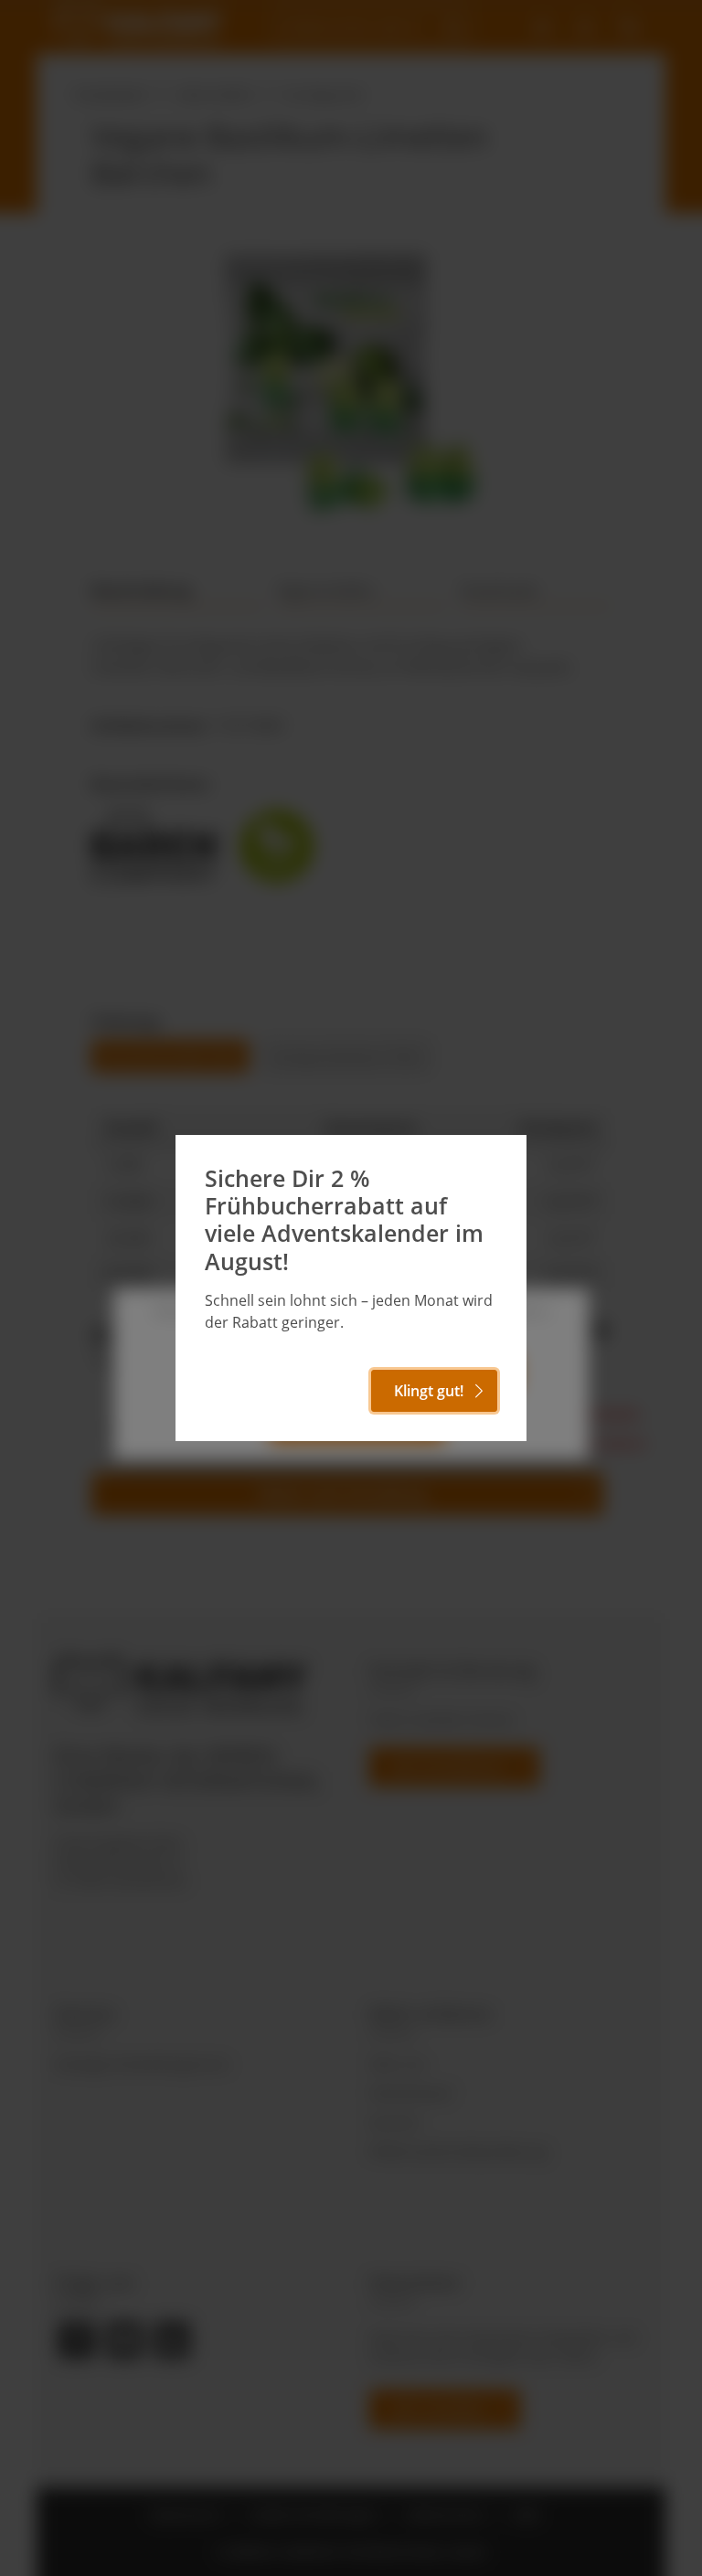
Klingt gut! (429, 1391)
